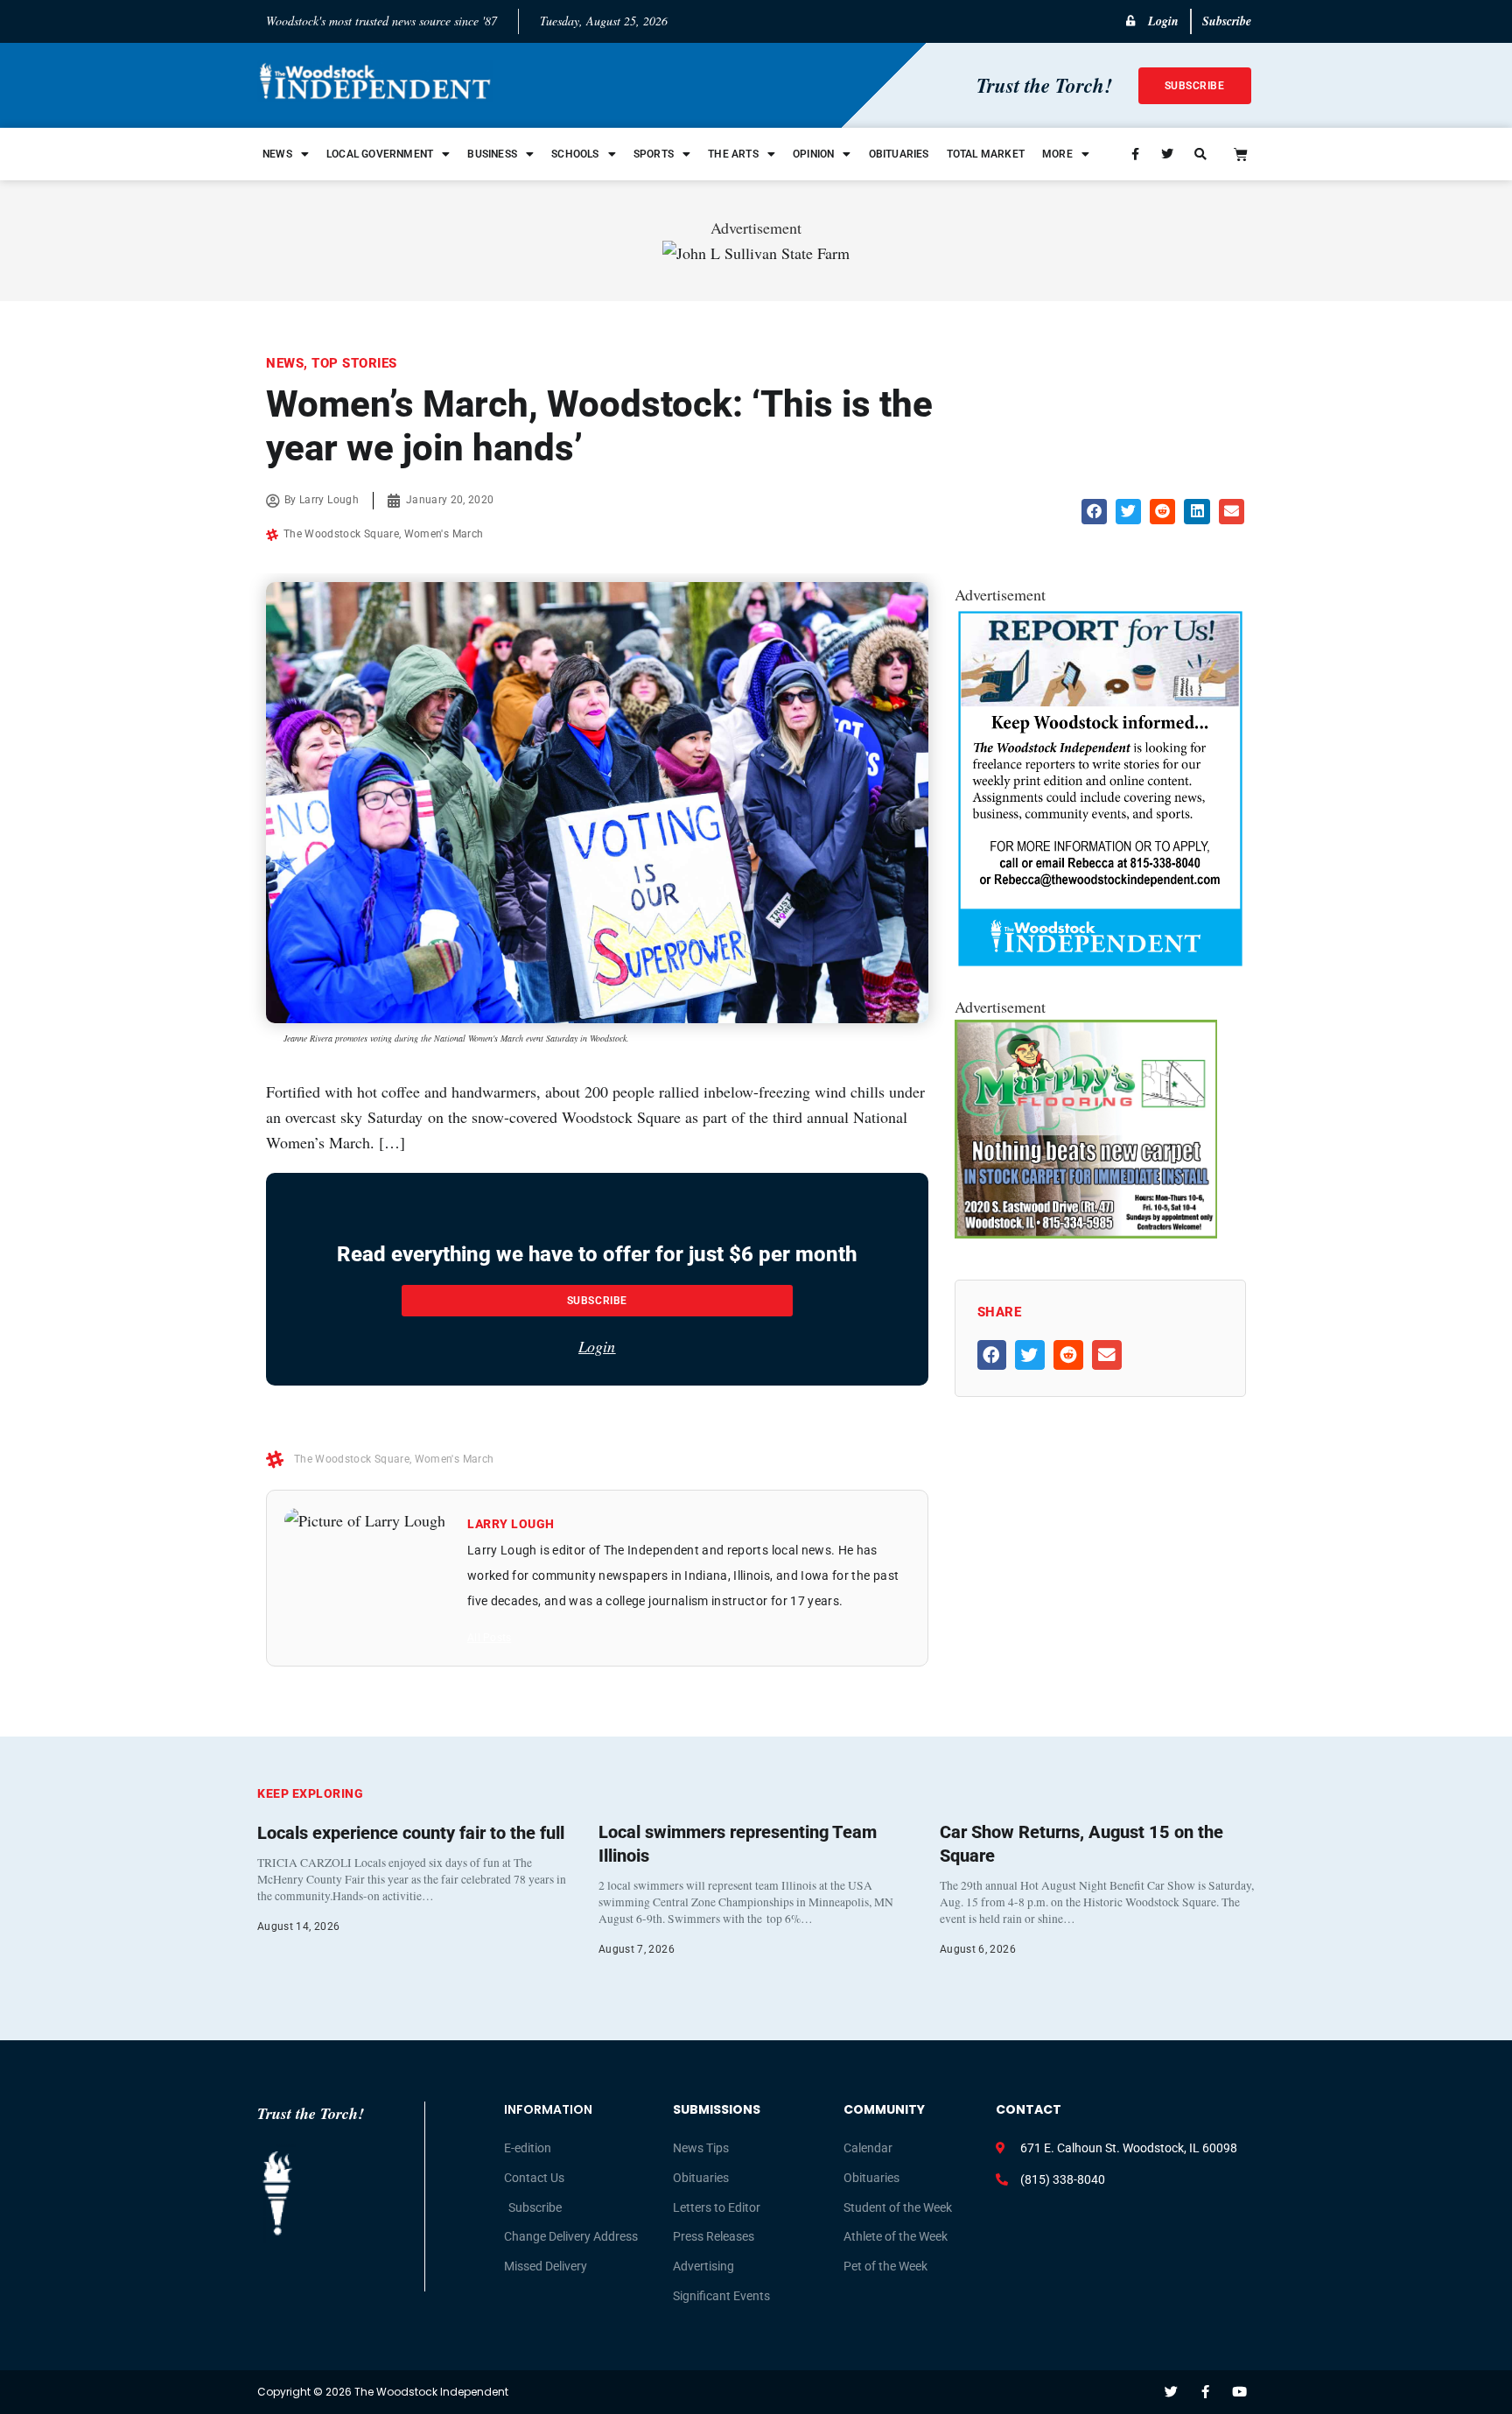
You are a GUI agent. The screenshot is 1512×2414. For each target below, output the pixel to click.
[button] (1094, 512)
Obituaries (899, 154)
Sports (654, 154)
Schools (575, 154)
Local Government (380, 154)
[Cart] (1241, 154)
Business (492, 154)
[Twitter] (1171, 2392)
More (1057, 154)
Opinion (813, 154)
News (277, 154)
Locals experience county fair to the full (411, 1833)
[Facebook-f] (1205, 2392)
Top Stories (354, 363)
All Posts (489, 1638)
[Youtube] (1239, 2392)
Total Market (986, 154)
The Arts (733, 154)
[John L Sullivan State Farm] (756, 253)
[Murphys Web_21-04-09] (1086, 1232)
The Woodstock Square (341, 534)
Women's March (444, 534)
